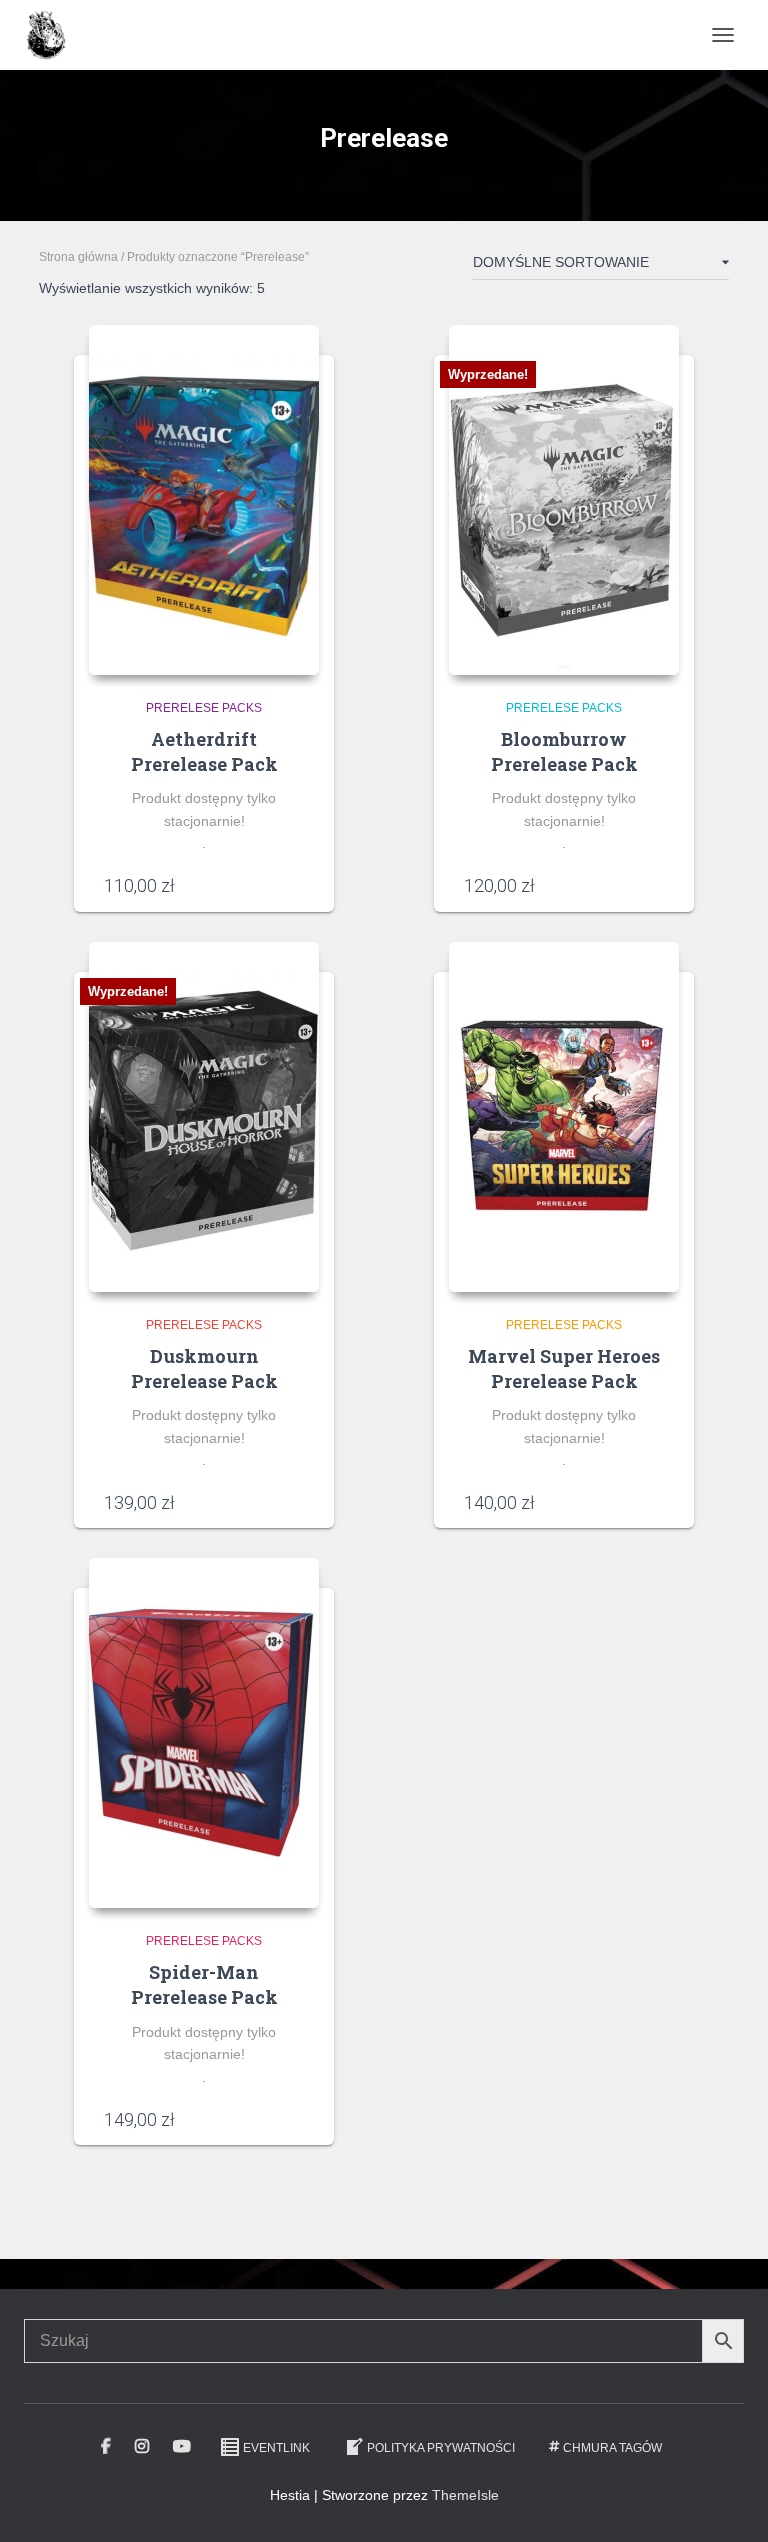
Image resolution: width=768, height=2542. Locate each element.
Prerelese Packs (204, 708)
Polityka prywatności (441, 2448)
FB (106, 2447)
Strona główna (78, 257)
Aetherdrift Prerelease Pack (204, 751)
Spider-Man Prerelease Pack (204, 1984)
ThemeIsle (465, 2495)
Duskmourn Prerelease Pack (204, 1368)
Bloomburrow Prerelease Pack (564, 751)
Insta (142, 2447)
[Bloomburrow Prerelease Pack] (564, 500)
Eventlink (276, 2448)
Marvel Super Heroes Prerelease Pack (564, 1368)
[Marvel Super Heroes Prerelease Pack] (564, 1117)
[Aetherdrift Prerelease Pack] (204, 500)
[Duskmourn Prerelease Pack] (204, 1117)
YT (182, 2447)
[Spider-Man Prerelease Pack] (204, 1733)
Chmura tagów (612, 2448)
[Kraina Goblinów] (53, 35)
